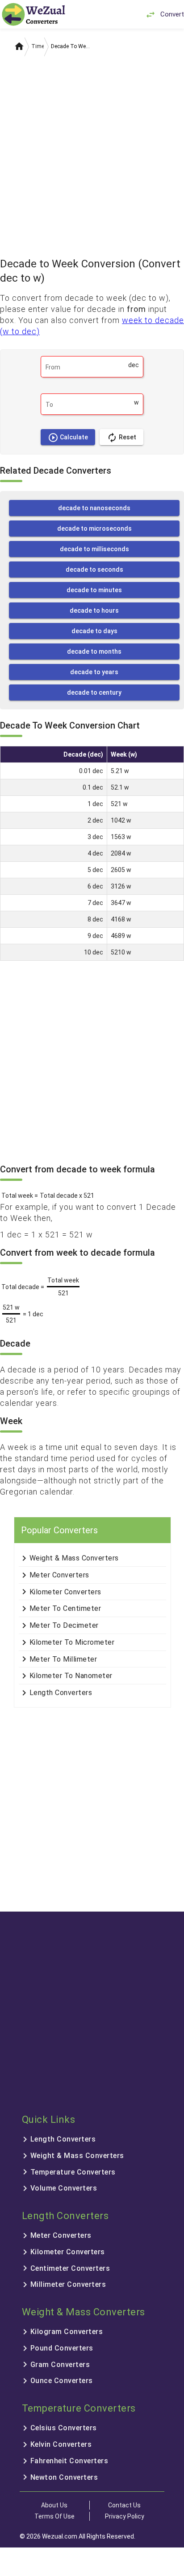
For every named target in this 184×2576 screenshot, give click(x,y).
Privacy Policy (125, 2516)
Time (38, 46)
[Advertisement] (92, 154)
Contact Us (124, 2505)
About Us (54, 2505)
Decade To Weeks (71, 46)
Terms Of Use (54, 2516)
